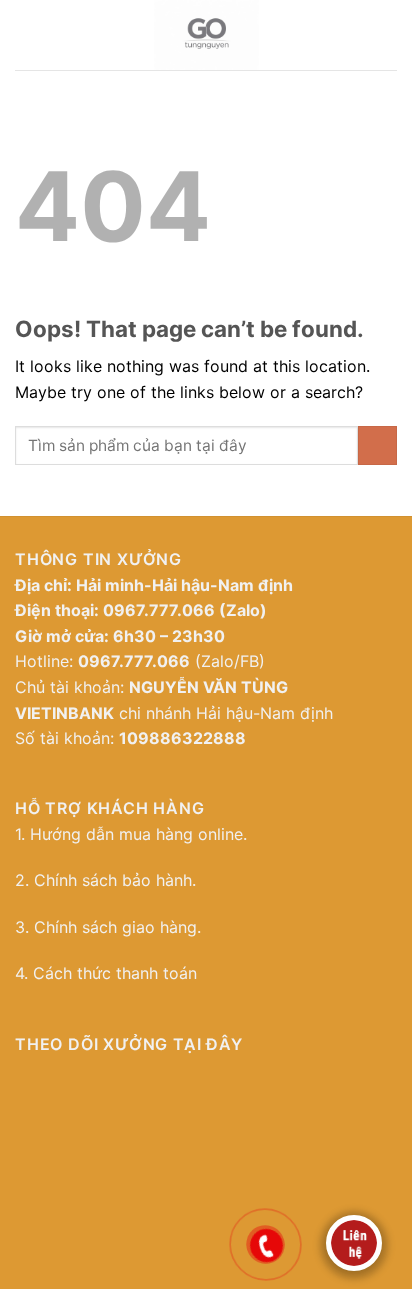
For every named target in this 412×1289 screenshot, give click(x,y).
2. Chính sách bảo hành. (105, 880)
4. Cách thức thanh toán (106, 973)
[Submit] (377, 445)
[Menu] (25, 35)
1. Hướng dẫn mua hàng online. (131, 834)
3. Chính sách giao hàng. (108, 927)
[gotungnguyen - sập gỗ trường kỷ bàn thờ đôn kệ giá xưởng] (206, 35)
